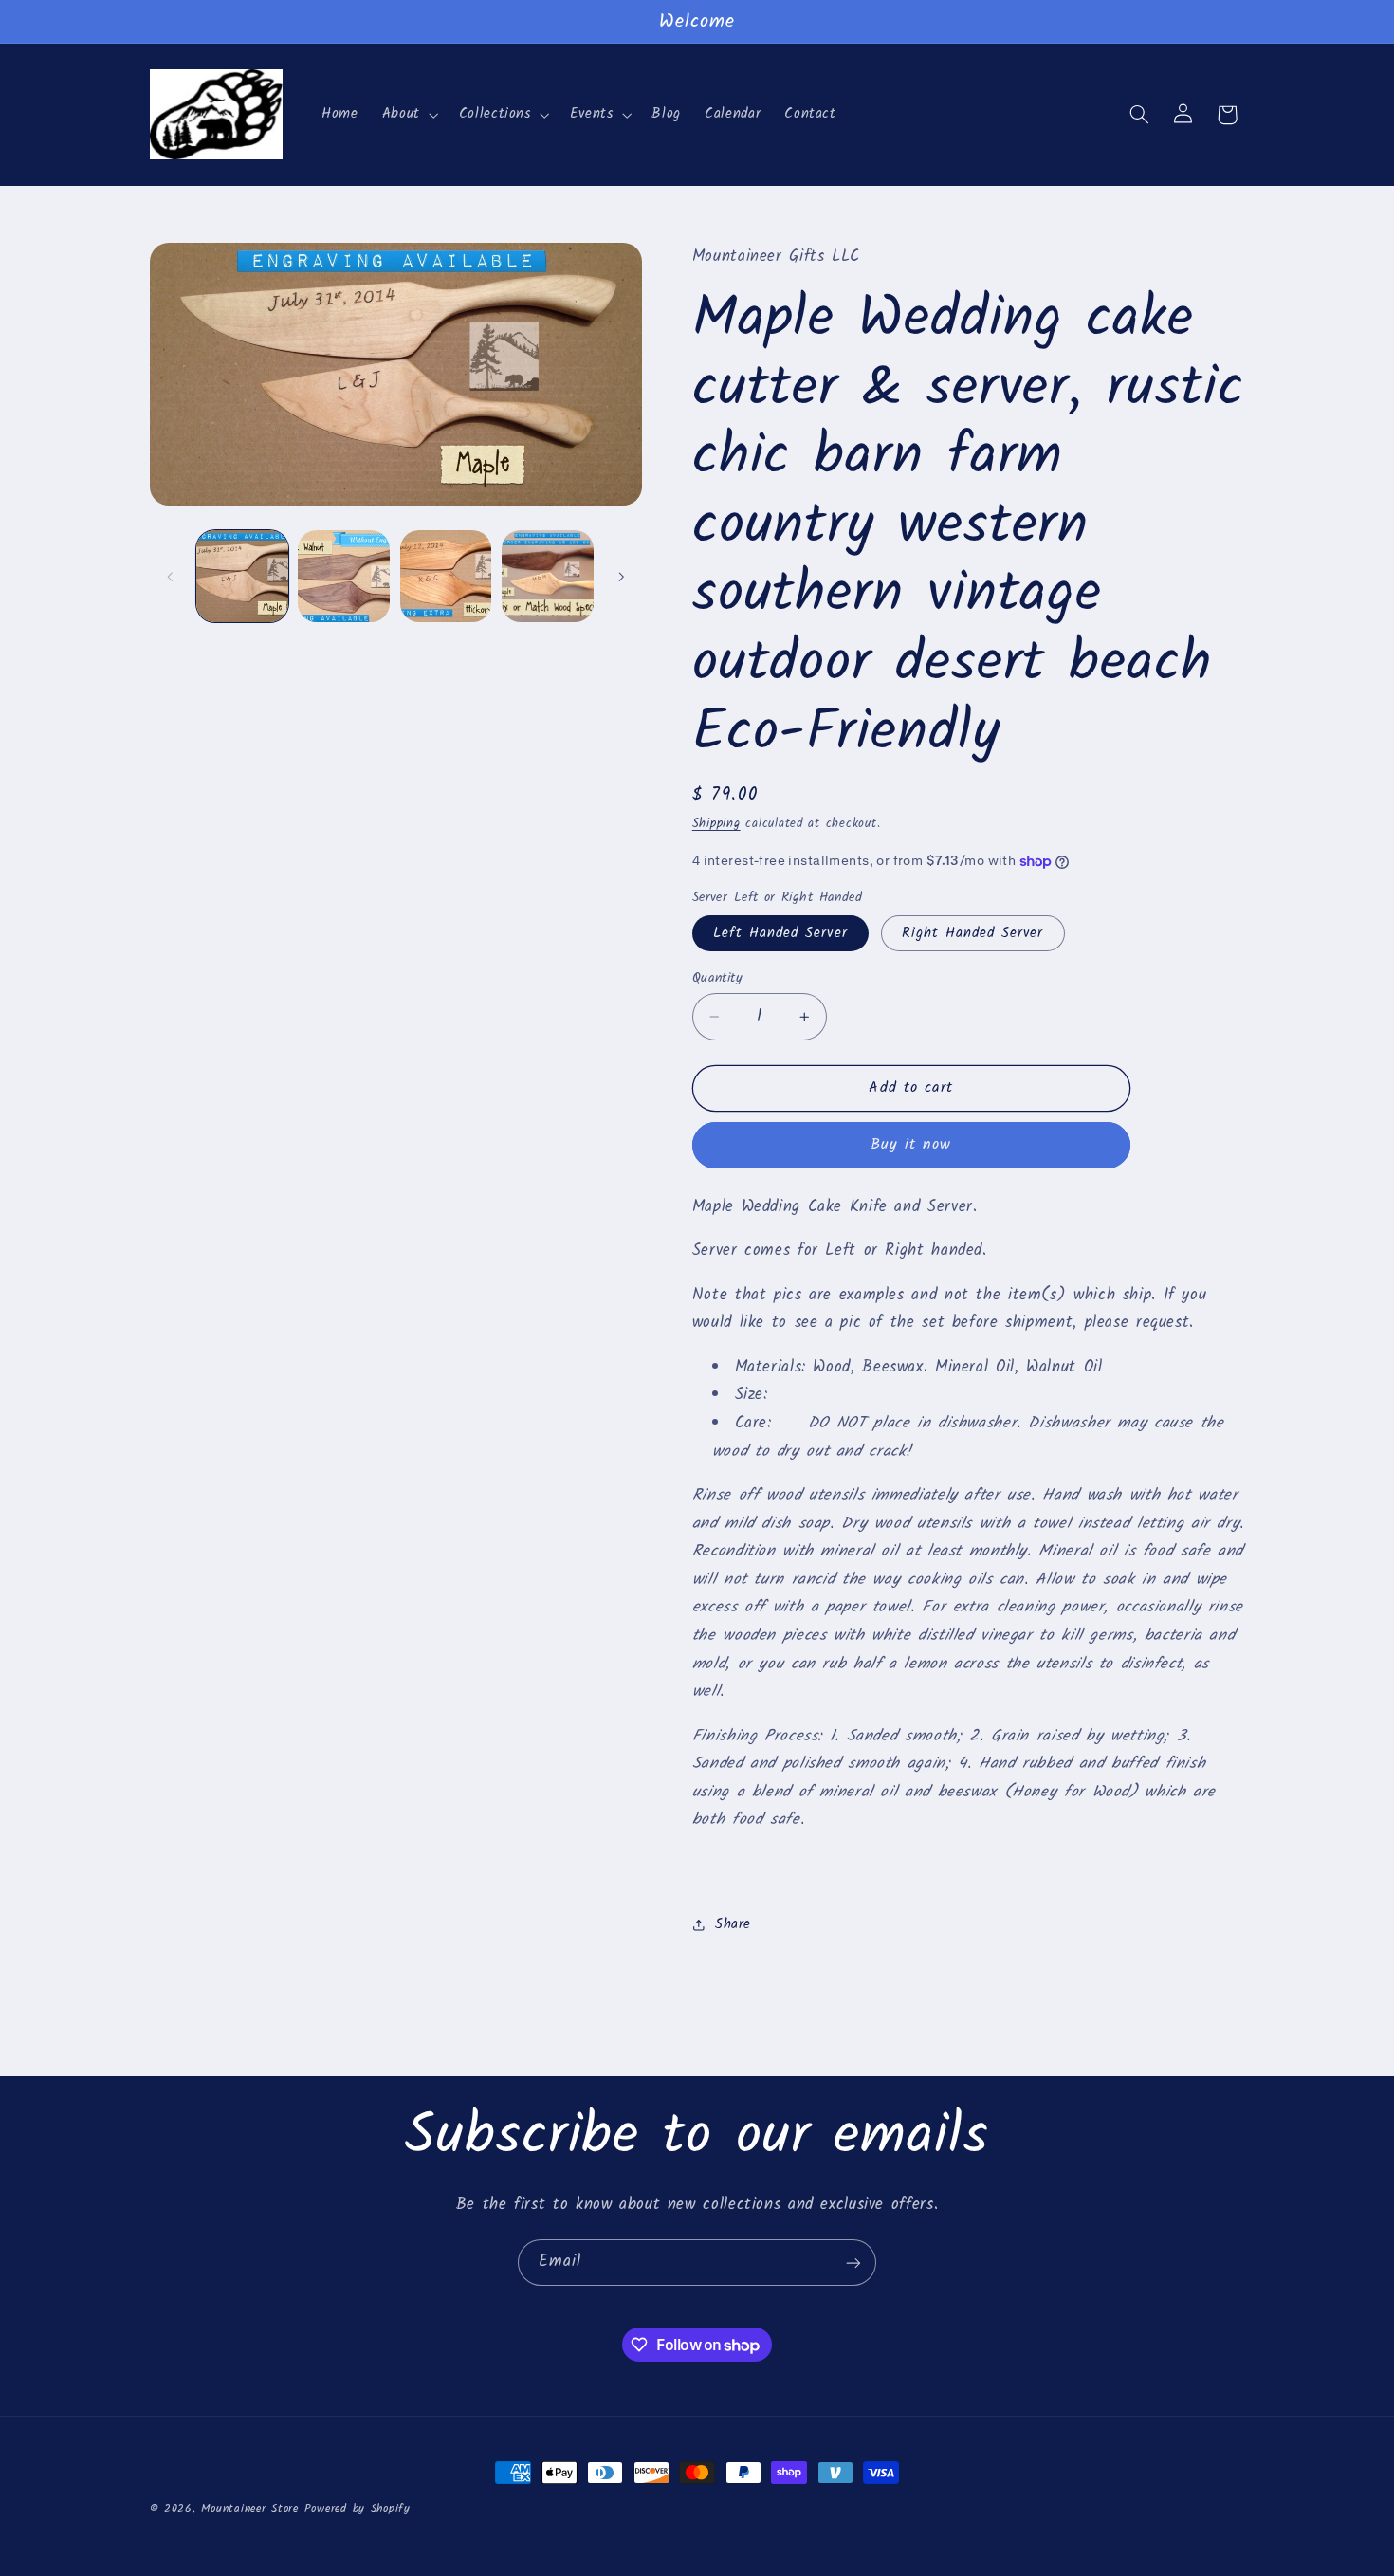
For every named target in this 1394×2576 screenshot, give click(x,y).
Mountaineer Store (250, 2509)
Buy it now (911, 1144)
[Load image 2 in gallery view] (344, 576)
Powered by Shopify (358, 2509)
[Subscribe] (853, 2263)
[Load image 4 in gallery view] (548, 576)
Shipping (716, 824)
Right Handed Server (973, 933)
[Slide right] (621, 577)
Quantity (717, 978)
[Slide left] (171, 577)
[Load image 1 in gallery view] (242, 576)
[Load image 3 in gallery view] (446, 576)
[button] (408, 115)
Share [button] (733, 1924)
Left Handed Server (780, 933)
